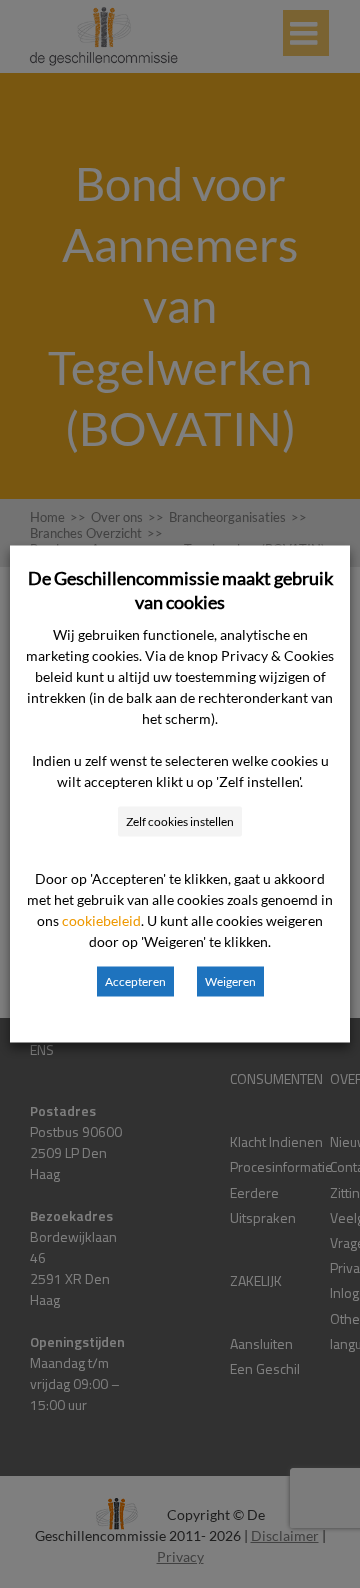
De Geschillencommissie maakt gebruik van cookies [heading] (180, 590)
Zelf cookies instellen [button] (180, 821)
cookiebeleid (101, 920)
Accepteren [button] (135, 981)
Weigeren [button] (230, 981)
